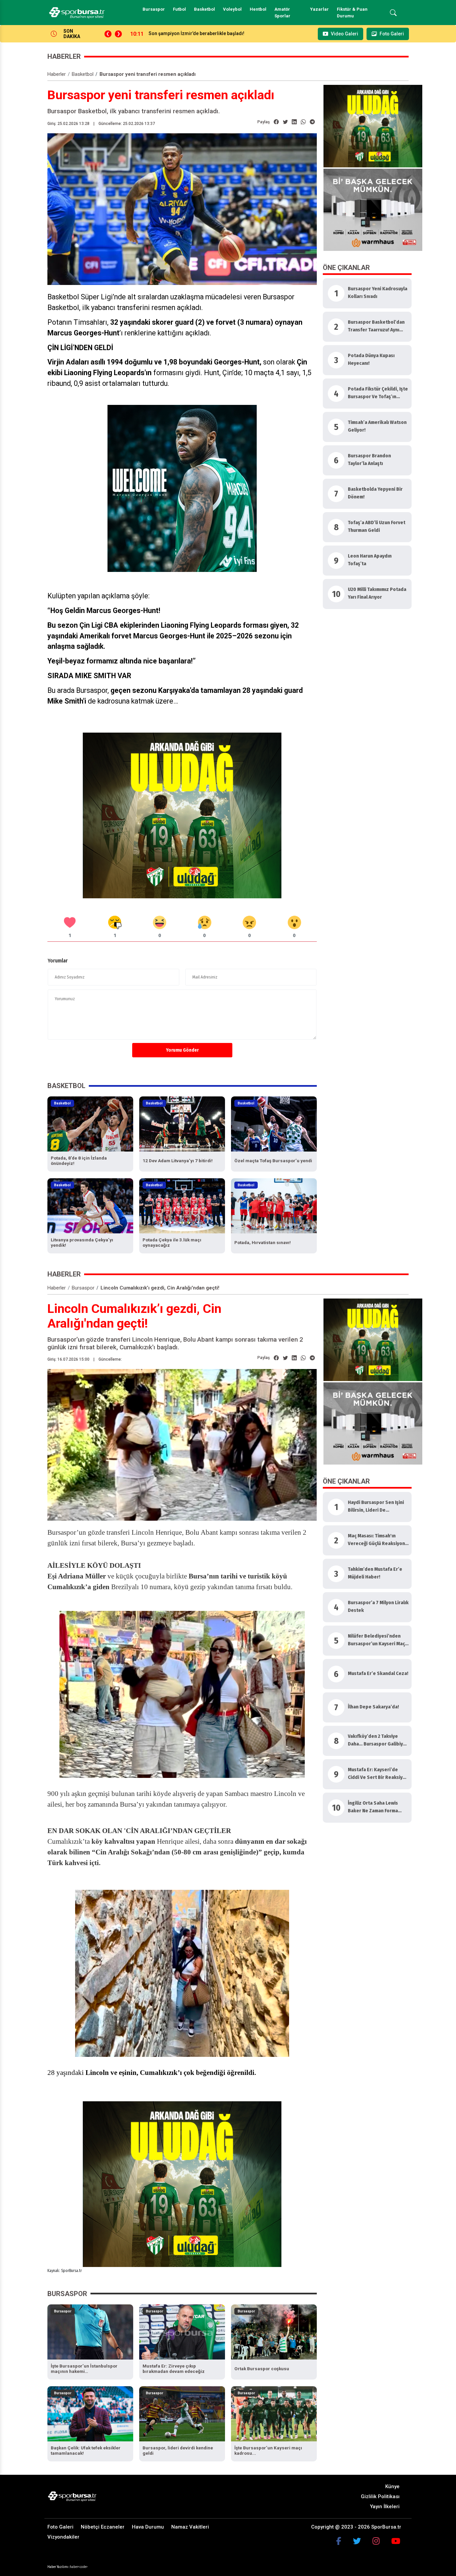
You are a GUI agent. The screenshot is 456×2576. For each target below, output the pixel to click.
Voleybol (232, 9)
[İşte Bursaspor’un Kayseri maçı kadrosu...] (274, 2413)
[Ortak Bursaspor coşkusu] (274, 2331)
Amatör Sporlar (282, 13)
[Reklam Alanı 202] (373, 126)
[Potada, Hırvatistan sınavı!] (274, 1206)
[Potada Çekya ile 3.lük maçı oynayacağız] (182, 1206)
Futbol (179, 9)
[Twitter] (357, 2541)
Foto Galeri (60, 2527)
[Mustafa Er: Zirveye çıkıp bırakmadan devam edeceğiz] (182, 2331)
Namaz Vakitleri (190, 2527)
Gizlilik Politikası (380, 2496)
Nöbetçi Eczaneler (103, 2527)
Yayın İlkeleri (385, 2507)
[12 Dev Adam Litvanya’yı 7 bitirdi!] (182, 1124)
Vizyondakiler (63, 2537)
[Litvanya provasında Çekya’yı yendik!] (90, 1206)
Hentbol (258, 9)
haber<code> (79, 2567)
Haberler (57, 74)
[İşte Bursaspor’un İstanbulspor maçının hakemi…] (90, 2331)
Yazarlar (319, 9)
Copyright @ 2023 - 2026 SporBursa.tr (356, 2527)
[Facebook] (339, 2541)
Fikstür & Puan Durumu (352, 13)
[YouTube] (396, 2541)
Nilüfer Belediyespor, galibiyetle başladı (192, 33)
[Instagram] (376, 2541)
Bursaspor (154, 9)
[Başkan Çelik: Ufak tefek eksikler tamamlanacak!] (90, 2413)
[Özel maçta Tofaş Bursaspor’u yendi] (274, 1124)
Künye (392, 2486)
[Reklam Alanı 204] (182, 815)
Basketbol (204, 9)
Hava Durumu (148, 2527)
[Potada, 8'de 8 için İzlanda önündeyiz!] (90, 1124)
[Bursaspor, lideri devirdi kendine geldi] (182, 2413)
